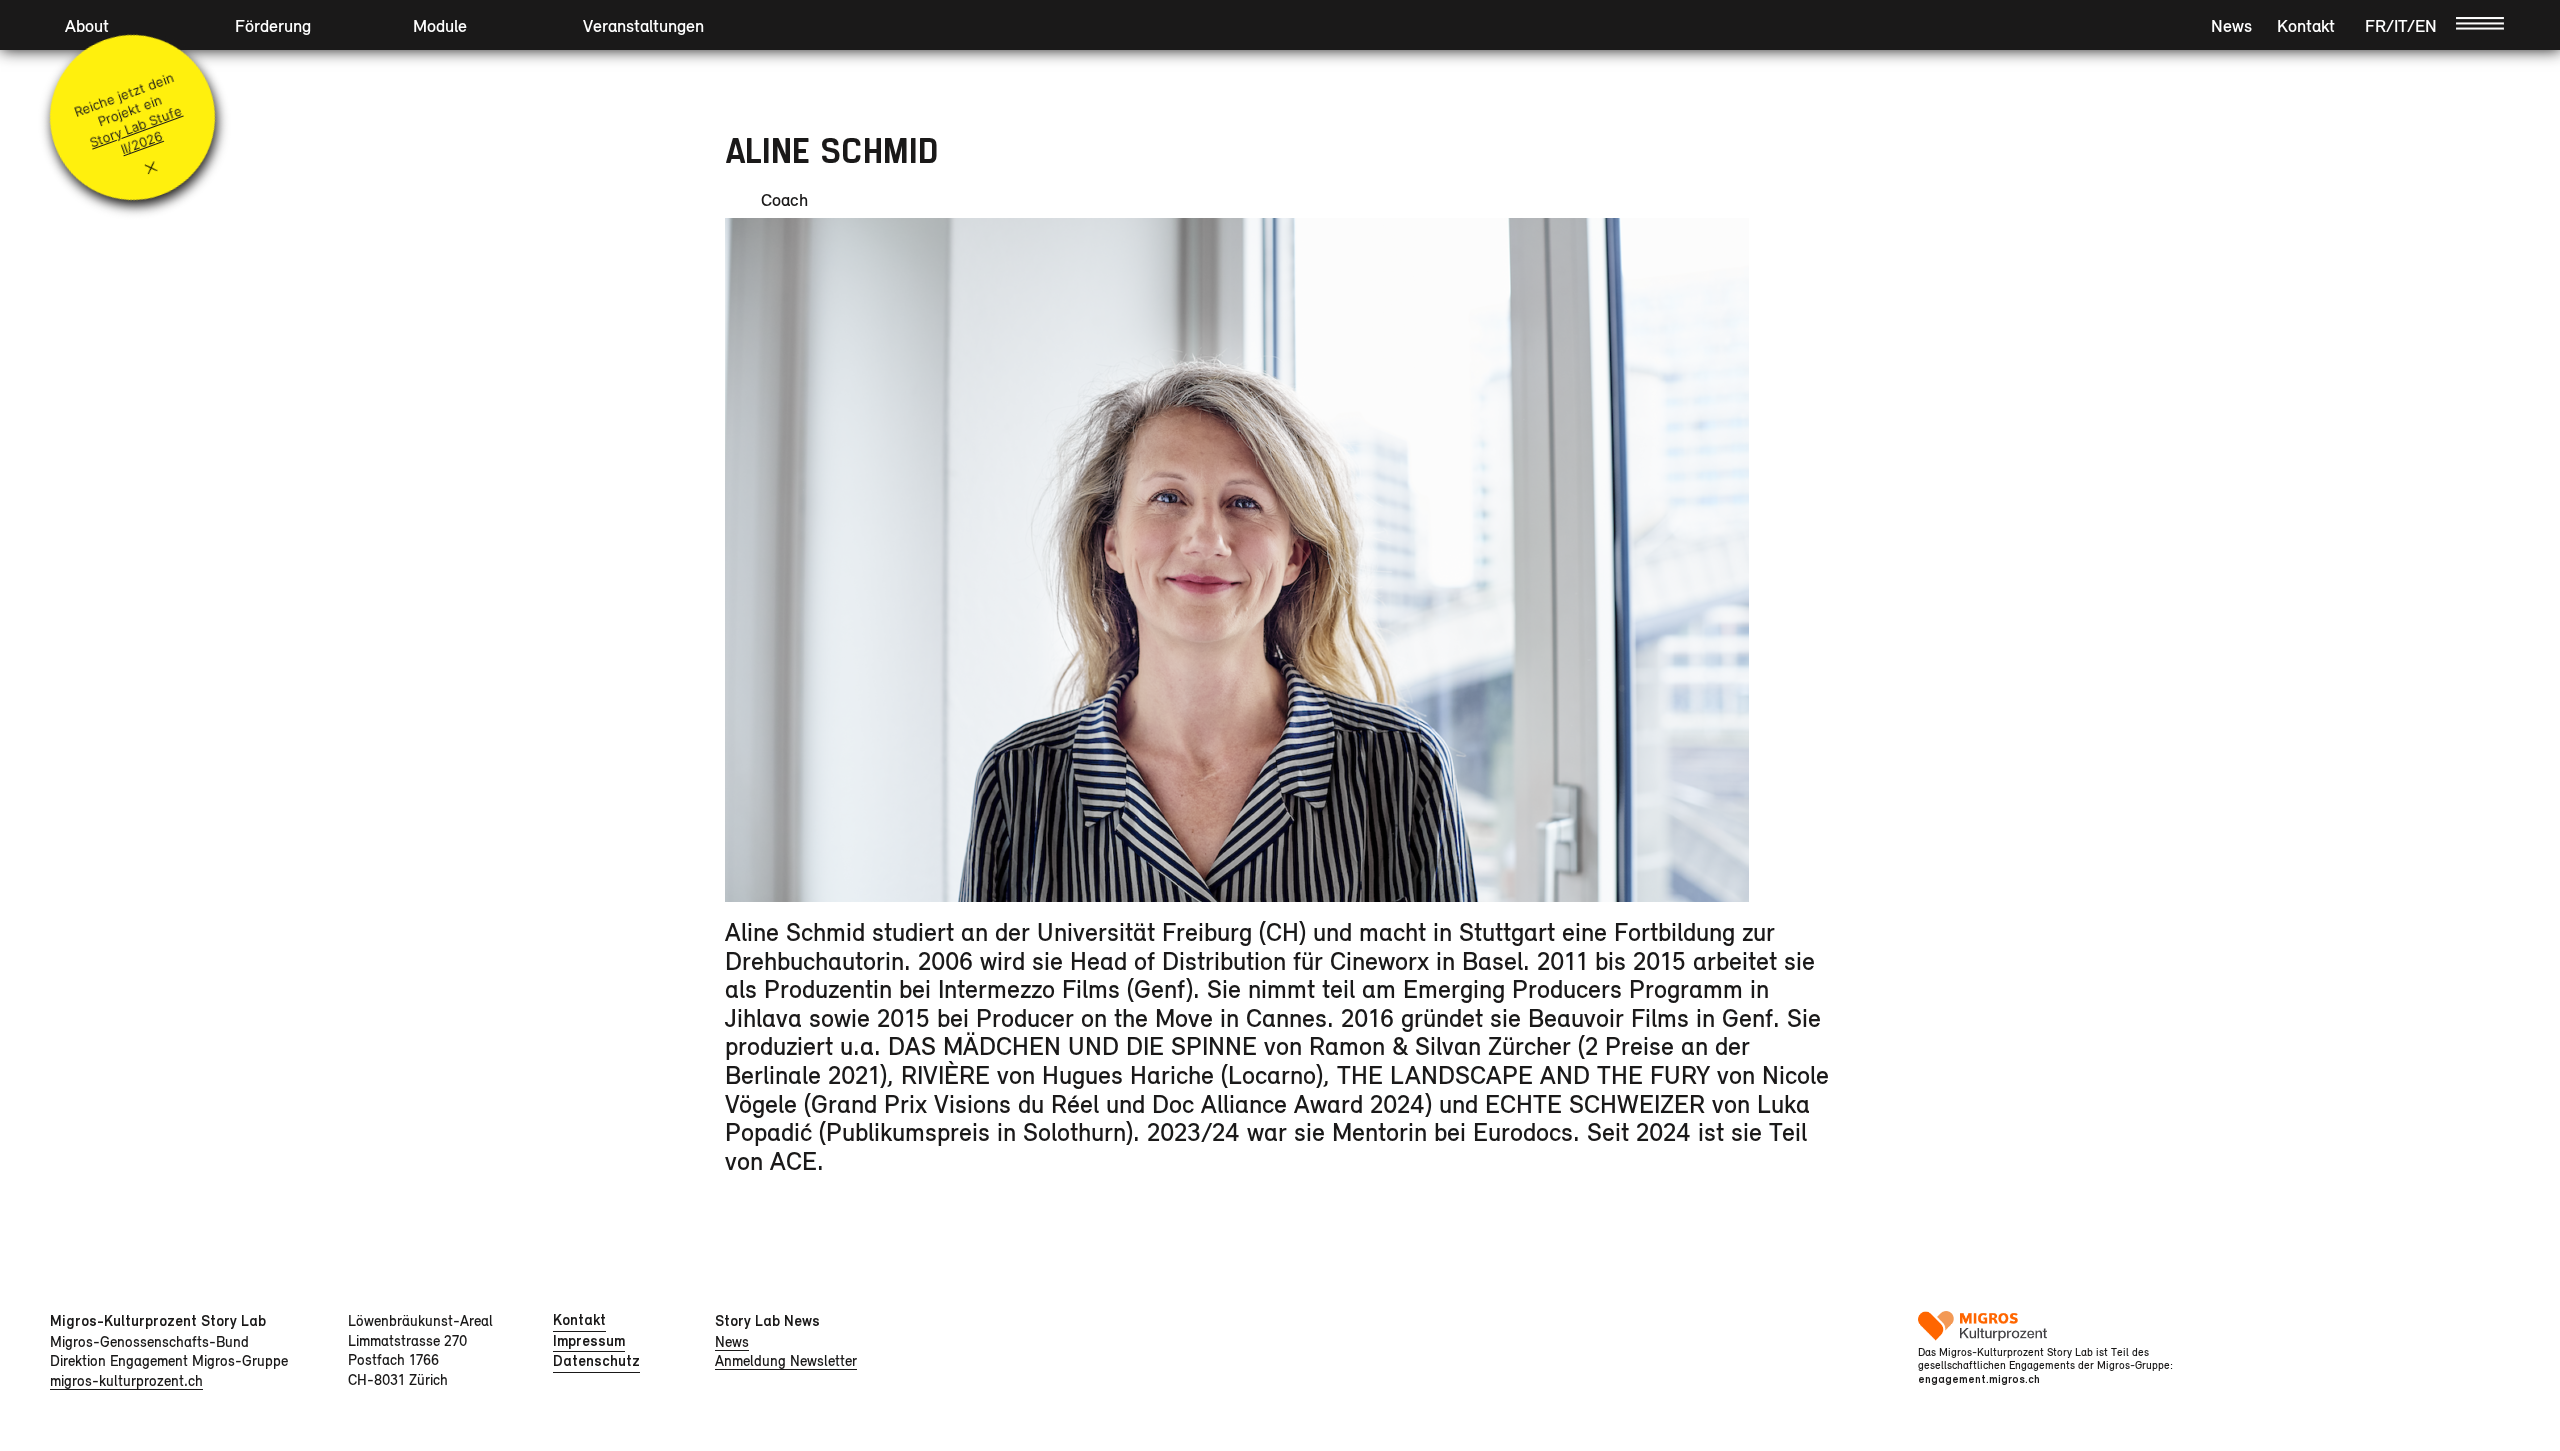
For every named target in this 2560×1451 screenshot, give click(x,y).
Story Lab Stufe (135, 126)
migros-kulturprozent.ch (126, 1380)
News (2231, 25)
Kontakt (2306, 25)
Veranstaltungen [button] (643, 25)
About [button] (87, 25)
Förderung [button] (273, 25)
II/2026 (142, 143)
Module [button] (440, 25)
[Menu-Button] (2480, 22)
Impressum (589, 1341)
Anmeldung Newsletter (786, 1360)
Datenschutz (596, 1361)
